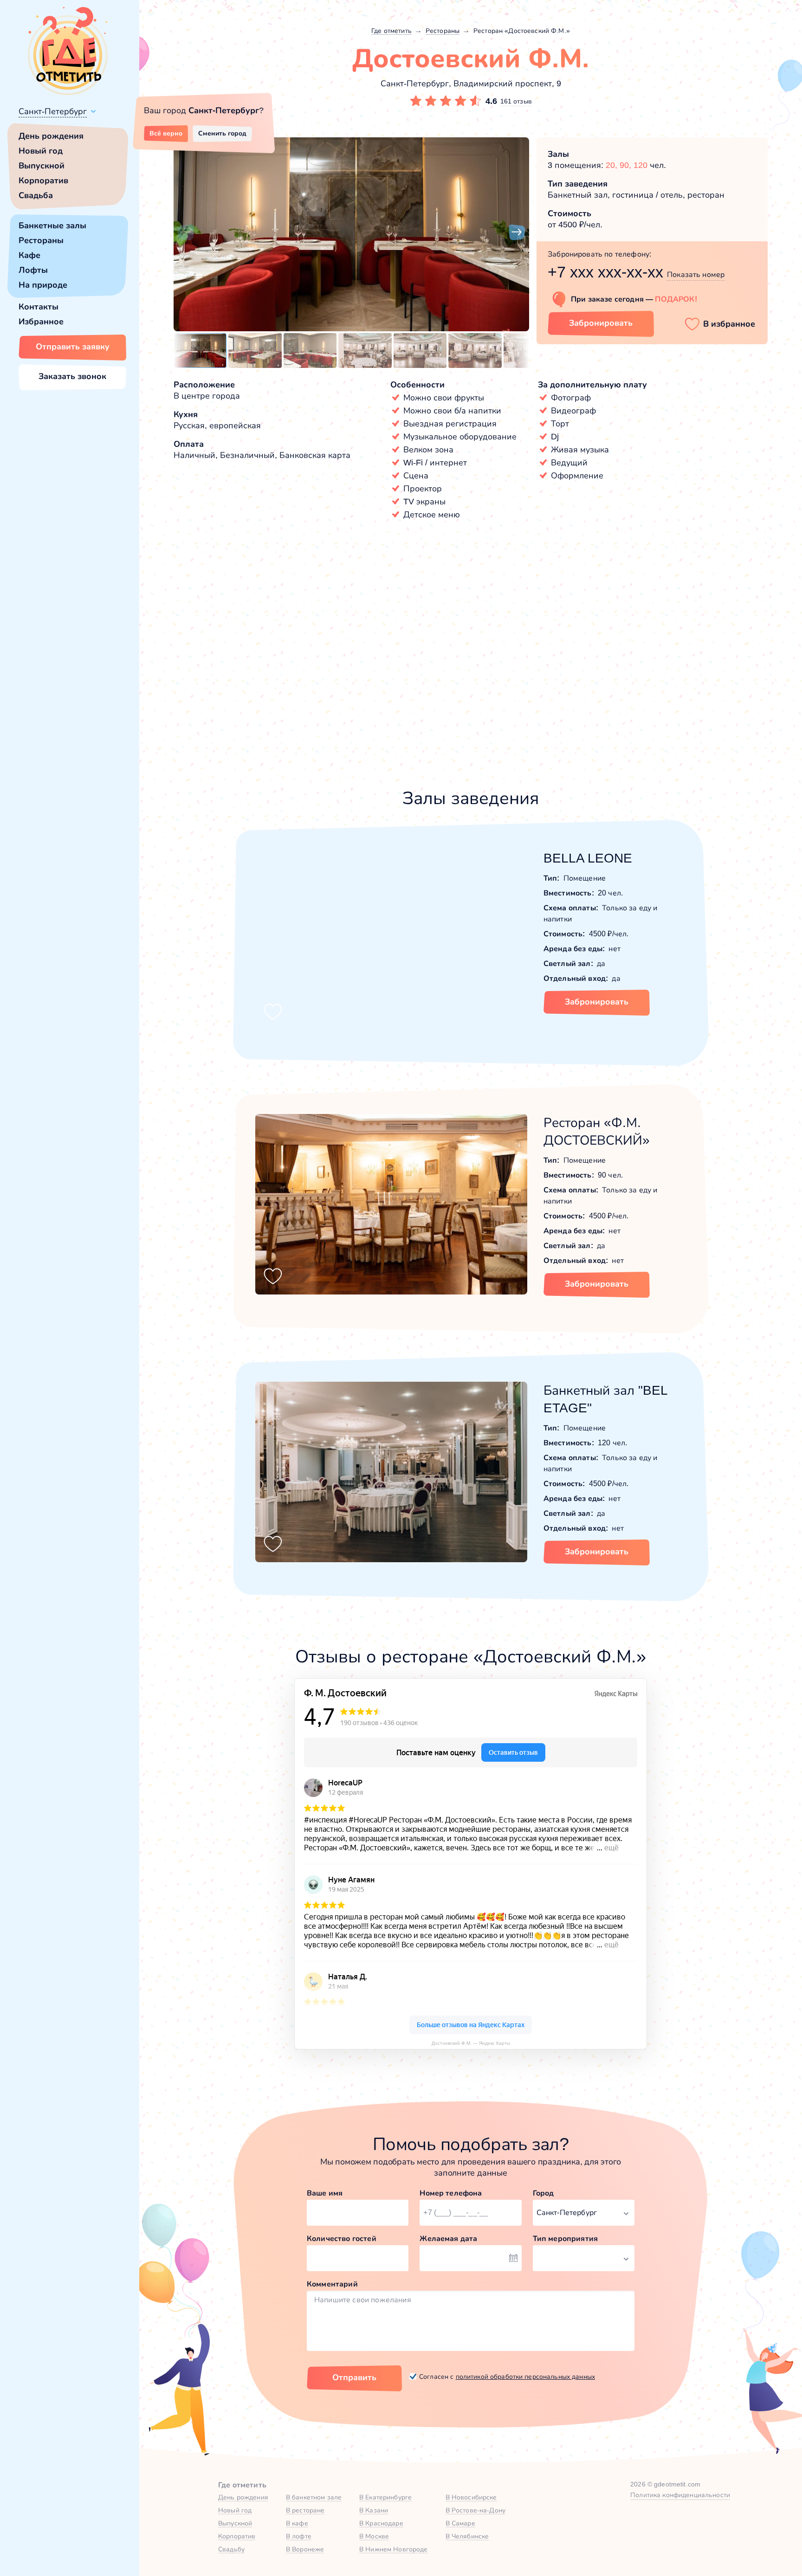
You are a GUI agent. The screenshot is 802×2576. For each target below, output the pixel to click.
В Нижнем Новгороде (394, 2549)
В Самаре (460, 2523)
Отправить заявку (73, 347)
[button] (186, 232)
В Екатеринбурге (385, 2497)
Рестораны (41, 240)
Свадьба (36, 195)
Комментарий (332, 2284)
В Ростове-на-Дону (475, 2510)
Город (543, 2193)
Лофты (33, 270)
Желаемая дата (448, 2238)
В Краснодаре (381, 2523)
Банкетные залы (52, 225)
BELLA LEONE (588, 858)
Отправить (354, 2377)
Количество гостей (342, 2238)
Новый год (41, 151)
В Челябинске (467, 2536)
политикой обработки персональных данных (525, 2376)
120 (640, 165)
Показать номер (696, 274)
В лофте (299, 2536)
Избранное (41, 322)
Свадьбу (231, 2549)
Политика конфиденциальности (680, 2495)
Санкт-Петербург (53, 111)
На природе (43, 285)
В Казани (374, 2510)
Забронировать (601, 323)
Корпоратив (43, 180)
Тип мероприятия (565, 2238)
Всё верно (166, 133)
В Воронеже (305, 2549)
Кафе (29, 255)
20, (613, 165)
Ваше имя (325, 2193)
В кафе (297, 2523)
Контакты (39, 307)
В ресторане (305, 2510)
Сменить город (222, 133)
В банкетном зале (314, 2497)
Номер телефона (451, 2193)
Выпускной (42, 166)
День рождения (51, 136)
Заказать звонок (72, 376)
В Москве (374, 2536)
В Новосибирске (471, 2497)
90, (627, 165)
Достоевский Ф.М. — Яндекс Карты (471, 2043)
